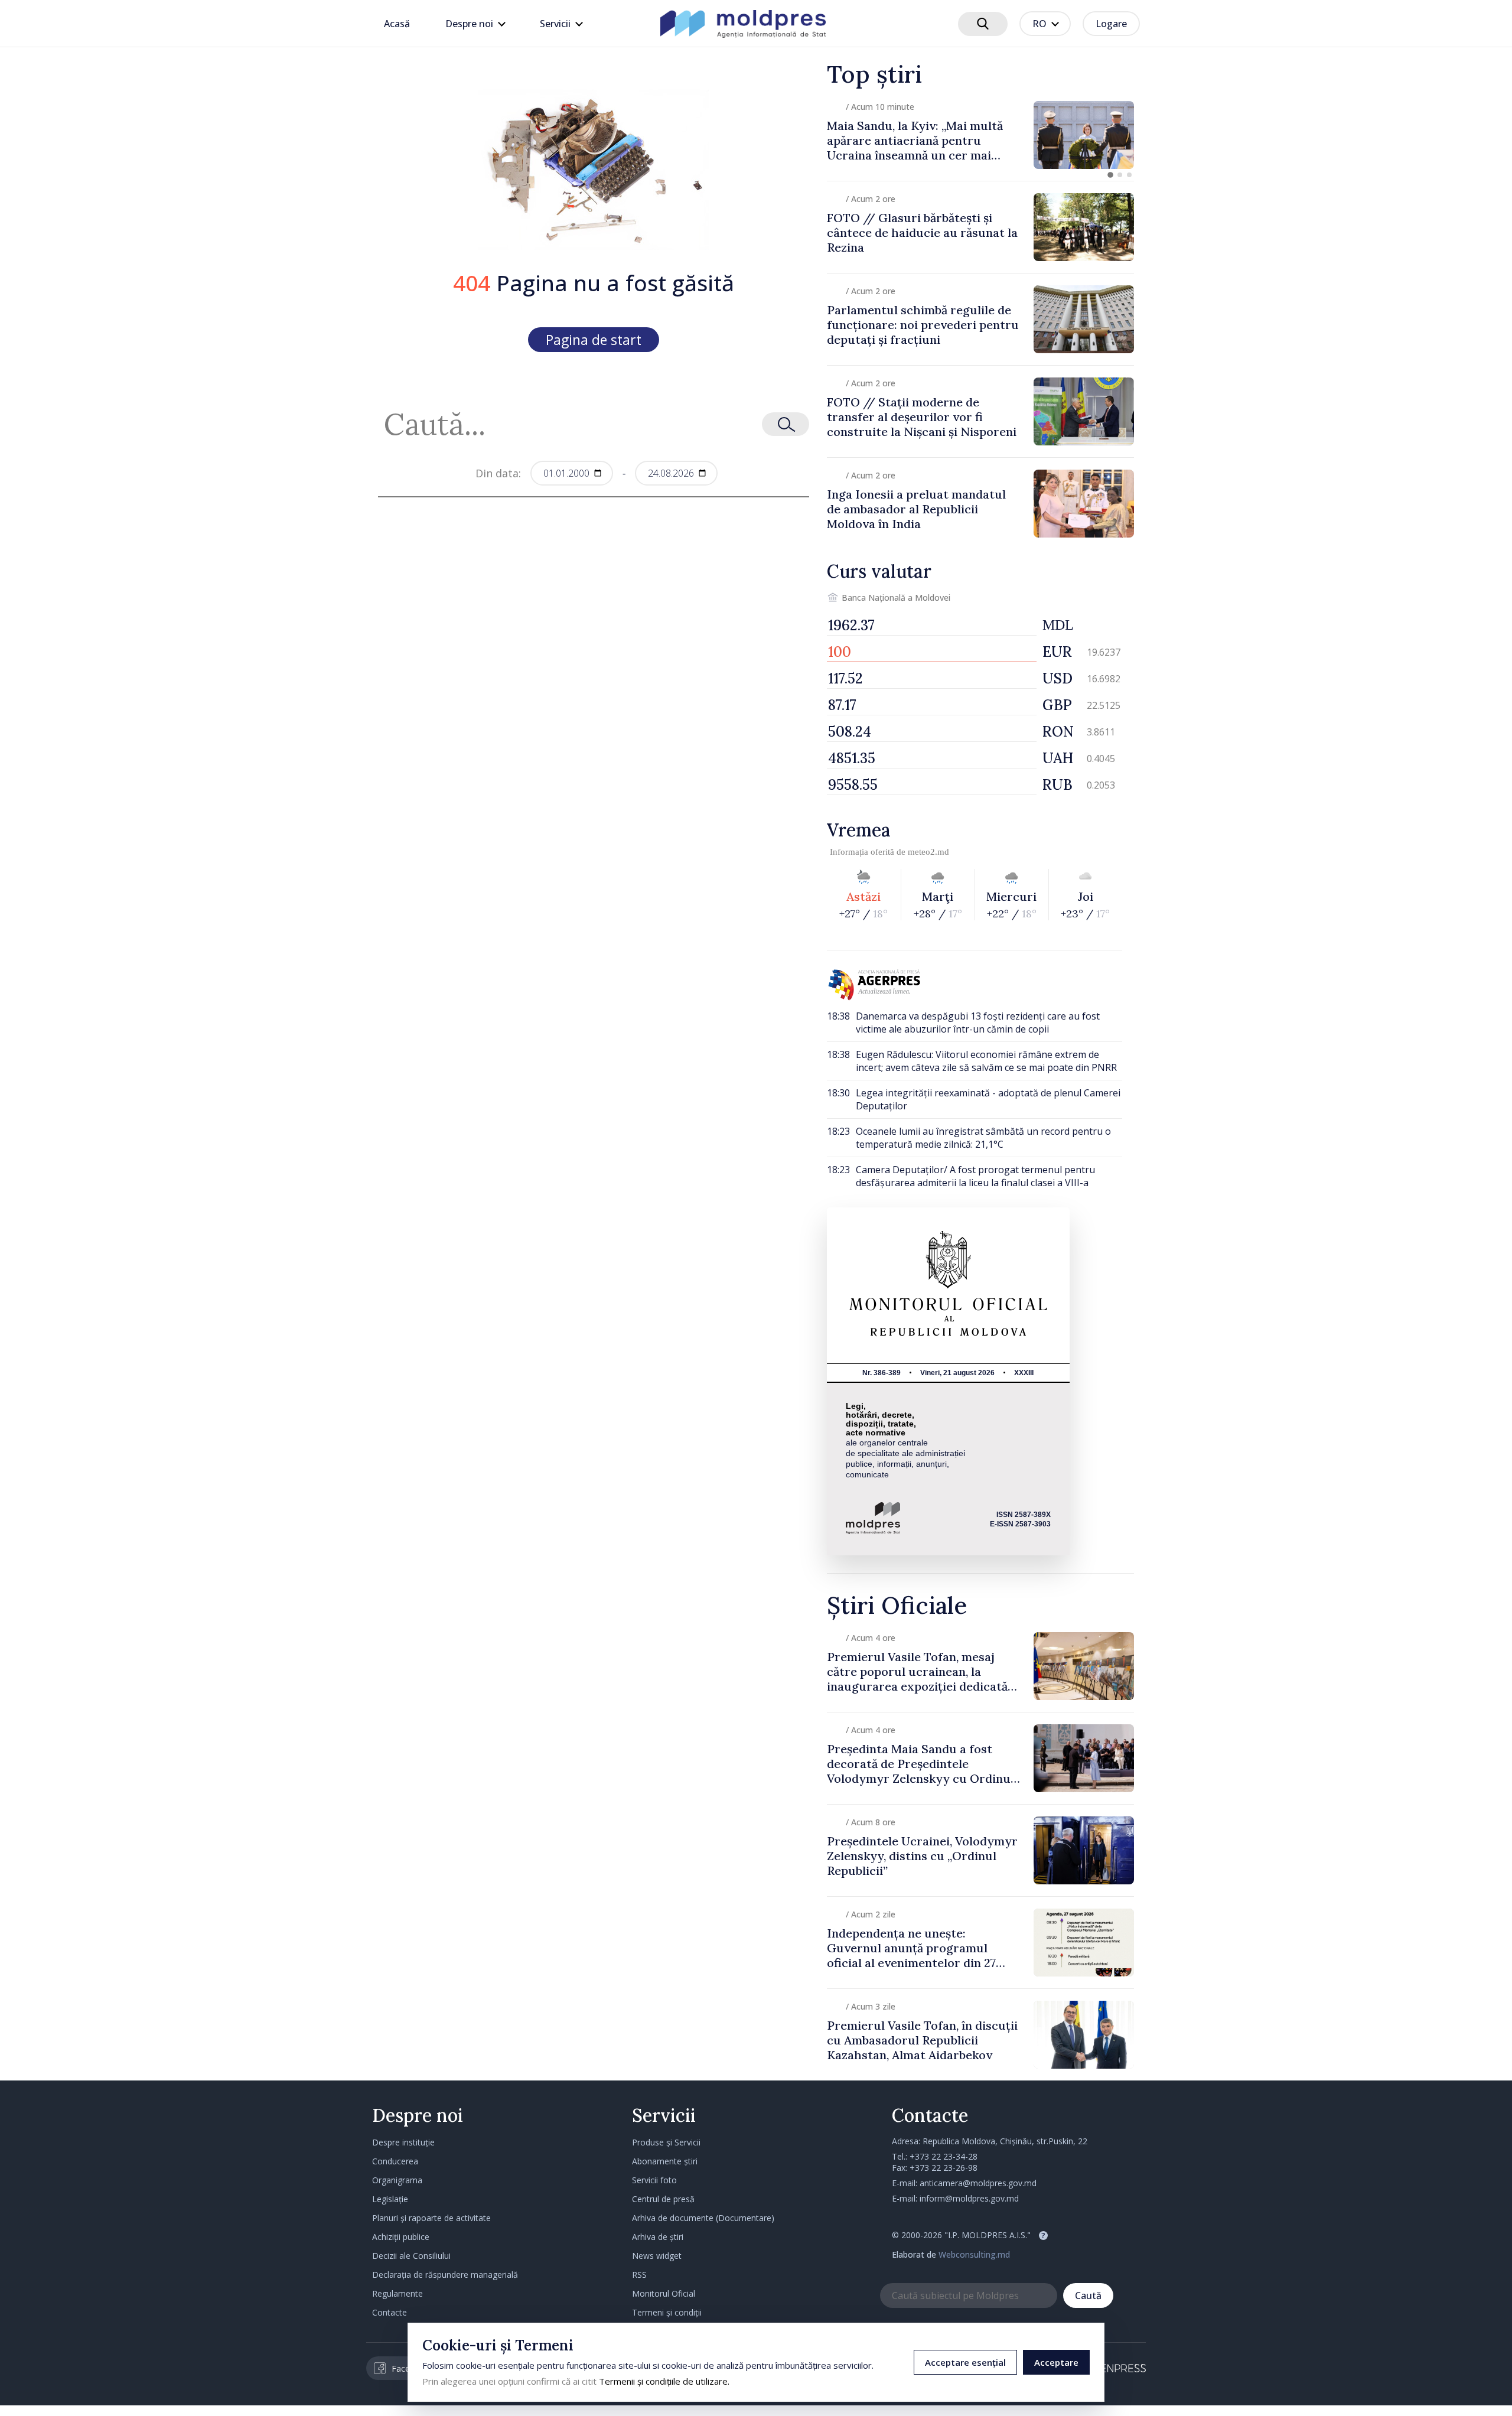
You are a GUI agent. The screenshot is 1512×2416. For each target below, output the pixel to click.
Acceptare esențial (965, 2362)
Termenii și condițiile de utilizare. (664, 2381)
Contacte (390, 2312)
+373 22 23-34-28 (944, 2156)
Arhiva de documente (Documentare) (703, 2218)
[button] (1110, 175)
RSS (639, 2275)
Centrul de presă (663, 2199)
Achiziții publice (401, 2237)
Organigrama (397, 2180)
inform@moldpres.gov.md (969, 2198)
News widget (657, 2256)
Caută (1088, 2295)
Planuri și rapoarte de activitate (431, 2218)
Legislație (390, 2199)
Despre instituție (403, 2142)
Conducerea (395, 2161)
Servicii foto (654, 2180)
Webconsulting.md (974, 2254)
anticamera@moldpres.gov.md (978, 2183)
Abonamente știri (665, 2161)
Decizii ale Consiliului (411, 2256)
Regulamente (397, 2293)
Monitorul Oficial (664, 2293)
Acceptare (1056, 2362)
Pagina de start (594, 340)
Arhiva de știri (658, 2237)
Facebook (410, 2368)
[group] (980, 135)
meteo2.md (928, 852)
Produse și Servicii (666, 2142)
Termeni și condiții (667, 2312)
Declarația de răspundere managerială (445, 2275)
